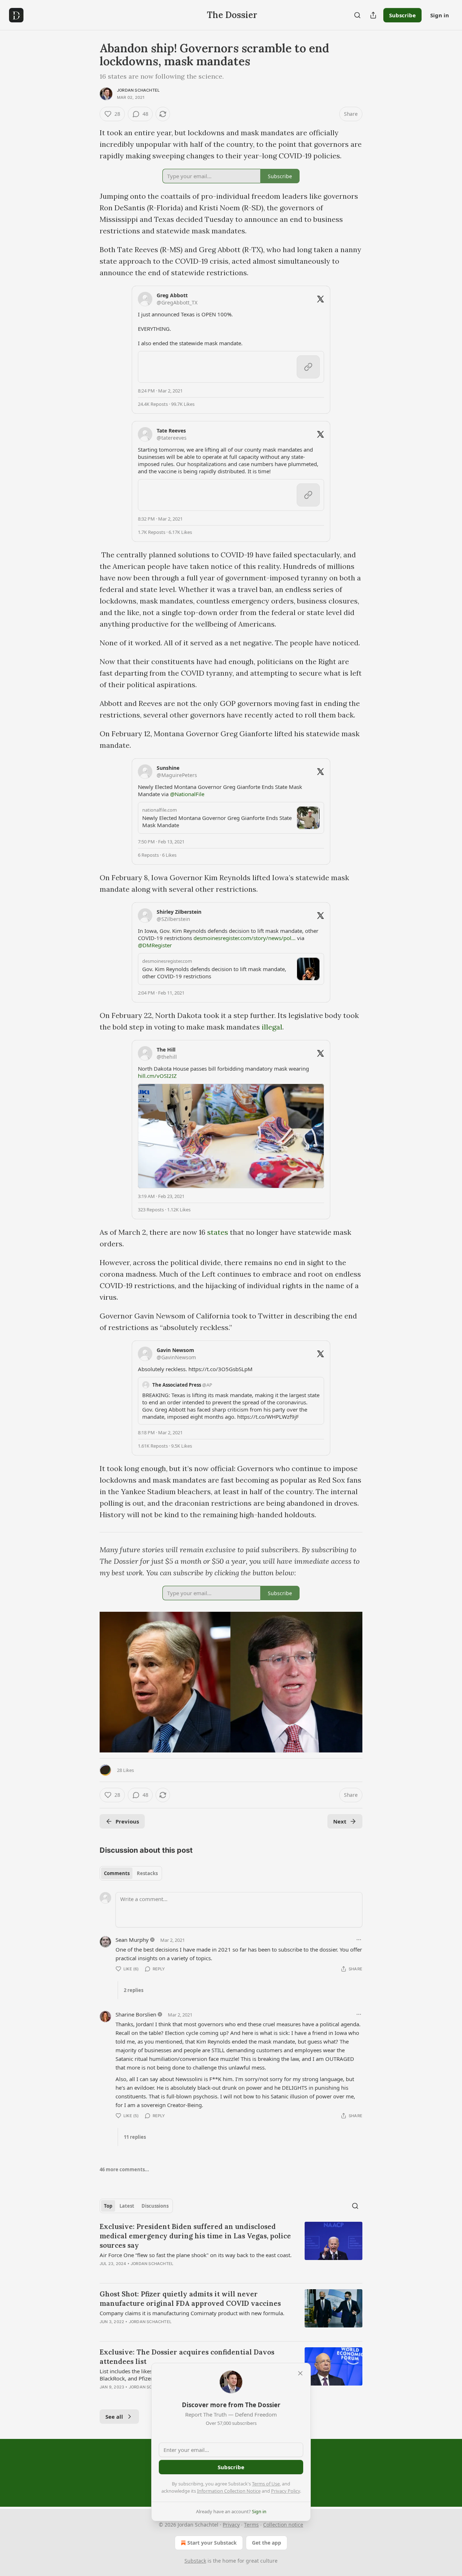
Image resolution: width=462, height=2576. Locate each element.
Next (340, 1821)
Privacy (231, 2525)
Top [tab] (108, 2206)
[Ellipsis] (359, 1940)
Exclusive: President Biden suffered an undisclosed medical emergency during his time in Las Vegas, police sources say (195, 2236)
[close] (300, 2373)
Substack (195, 2561)
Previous (127, 1821)
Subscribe (402, 15)
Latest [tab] (127, 2206)
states (218, 1232)
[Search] (357, 15)
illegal (272, 1027)
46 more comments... (124, 2169)
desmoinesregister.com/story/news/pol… (245, 938)
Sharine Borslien (136, 2014)
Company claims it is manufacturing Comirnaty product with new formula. (192, 2313)
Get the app (267, 2543)
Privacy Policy (286, 2491)
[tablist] (131, 1873)
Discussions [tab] (155, 2206)
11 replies (135, 2137)
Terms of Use (266, 2484)
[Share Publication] (373, 15)
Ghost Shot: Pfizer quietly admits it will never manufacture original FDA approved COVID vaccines (190, 2299)
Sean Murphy (132, 1940)
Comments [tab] (117, 1873)
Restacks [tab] (147, 1873)
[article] (231, 2250)
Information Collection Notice (229, 2491)
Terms (251, 2525)
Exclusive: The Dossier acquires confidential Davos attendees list (187, 2357)
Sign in (440, 15)
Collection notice (283, 2525)
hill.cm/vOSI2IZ (157, 1076)
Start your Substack (212, 2543)
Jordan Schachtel (138, 90)
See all (114, 2417)
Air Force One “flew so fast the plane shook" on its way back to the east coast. (196, 2255)
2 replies (134, 1990)
